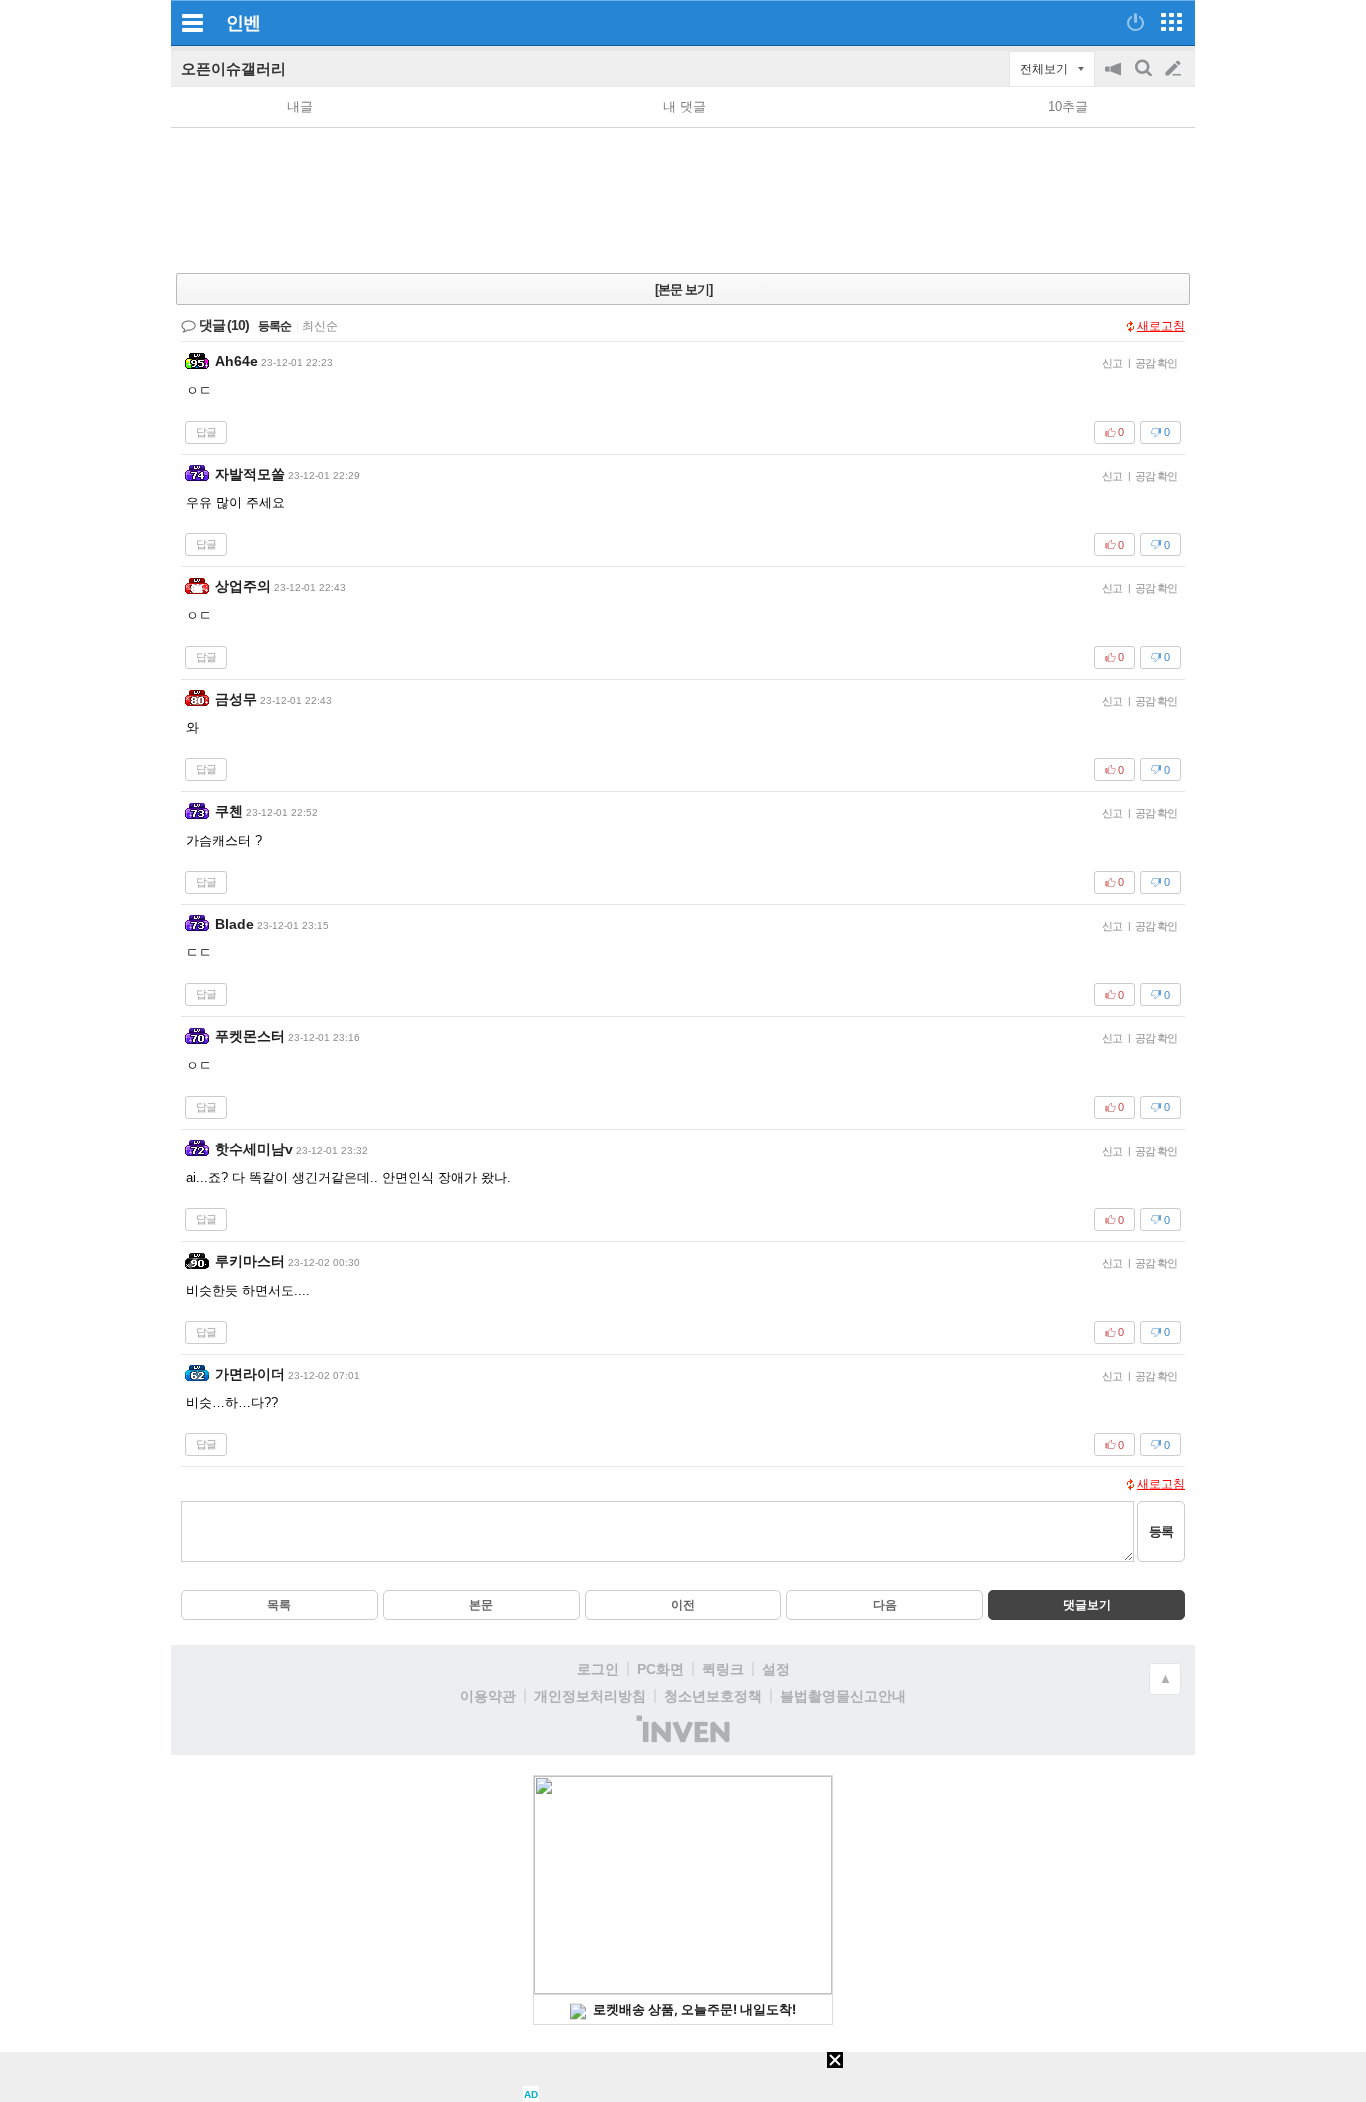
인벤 (243, 23)
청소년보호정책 (713, 1696)
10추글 (1068, 106)
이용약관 (488, 1696)
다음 (885, 1605)
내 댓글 (684, 106)
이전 (683, 1605)
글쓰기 (1175, 69)
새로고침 (1161, 326)
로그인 (598, 1669)
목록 (279, 1605)
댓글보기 (1087, 1605)
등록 (1161, 1531)
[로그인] (1135, 22)
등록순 (274, 326)
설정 (776, 1669)
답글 (206, 432)
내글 (300, 106)
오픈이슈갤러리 (233, 68)
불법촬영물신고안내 (843, 1696)
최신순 (320, 326)
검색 (1145, 78)
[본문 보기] (683, 289)
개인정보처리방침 (590, 1696)
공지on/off (1115, 78)
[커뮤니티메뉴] (192, 22)
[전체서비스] (1171, 22)
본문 (481, 1605)
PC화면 (660, 1669)
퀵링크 (723, 1669)
